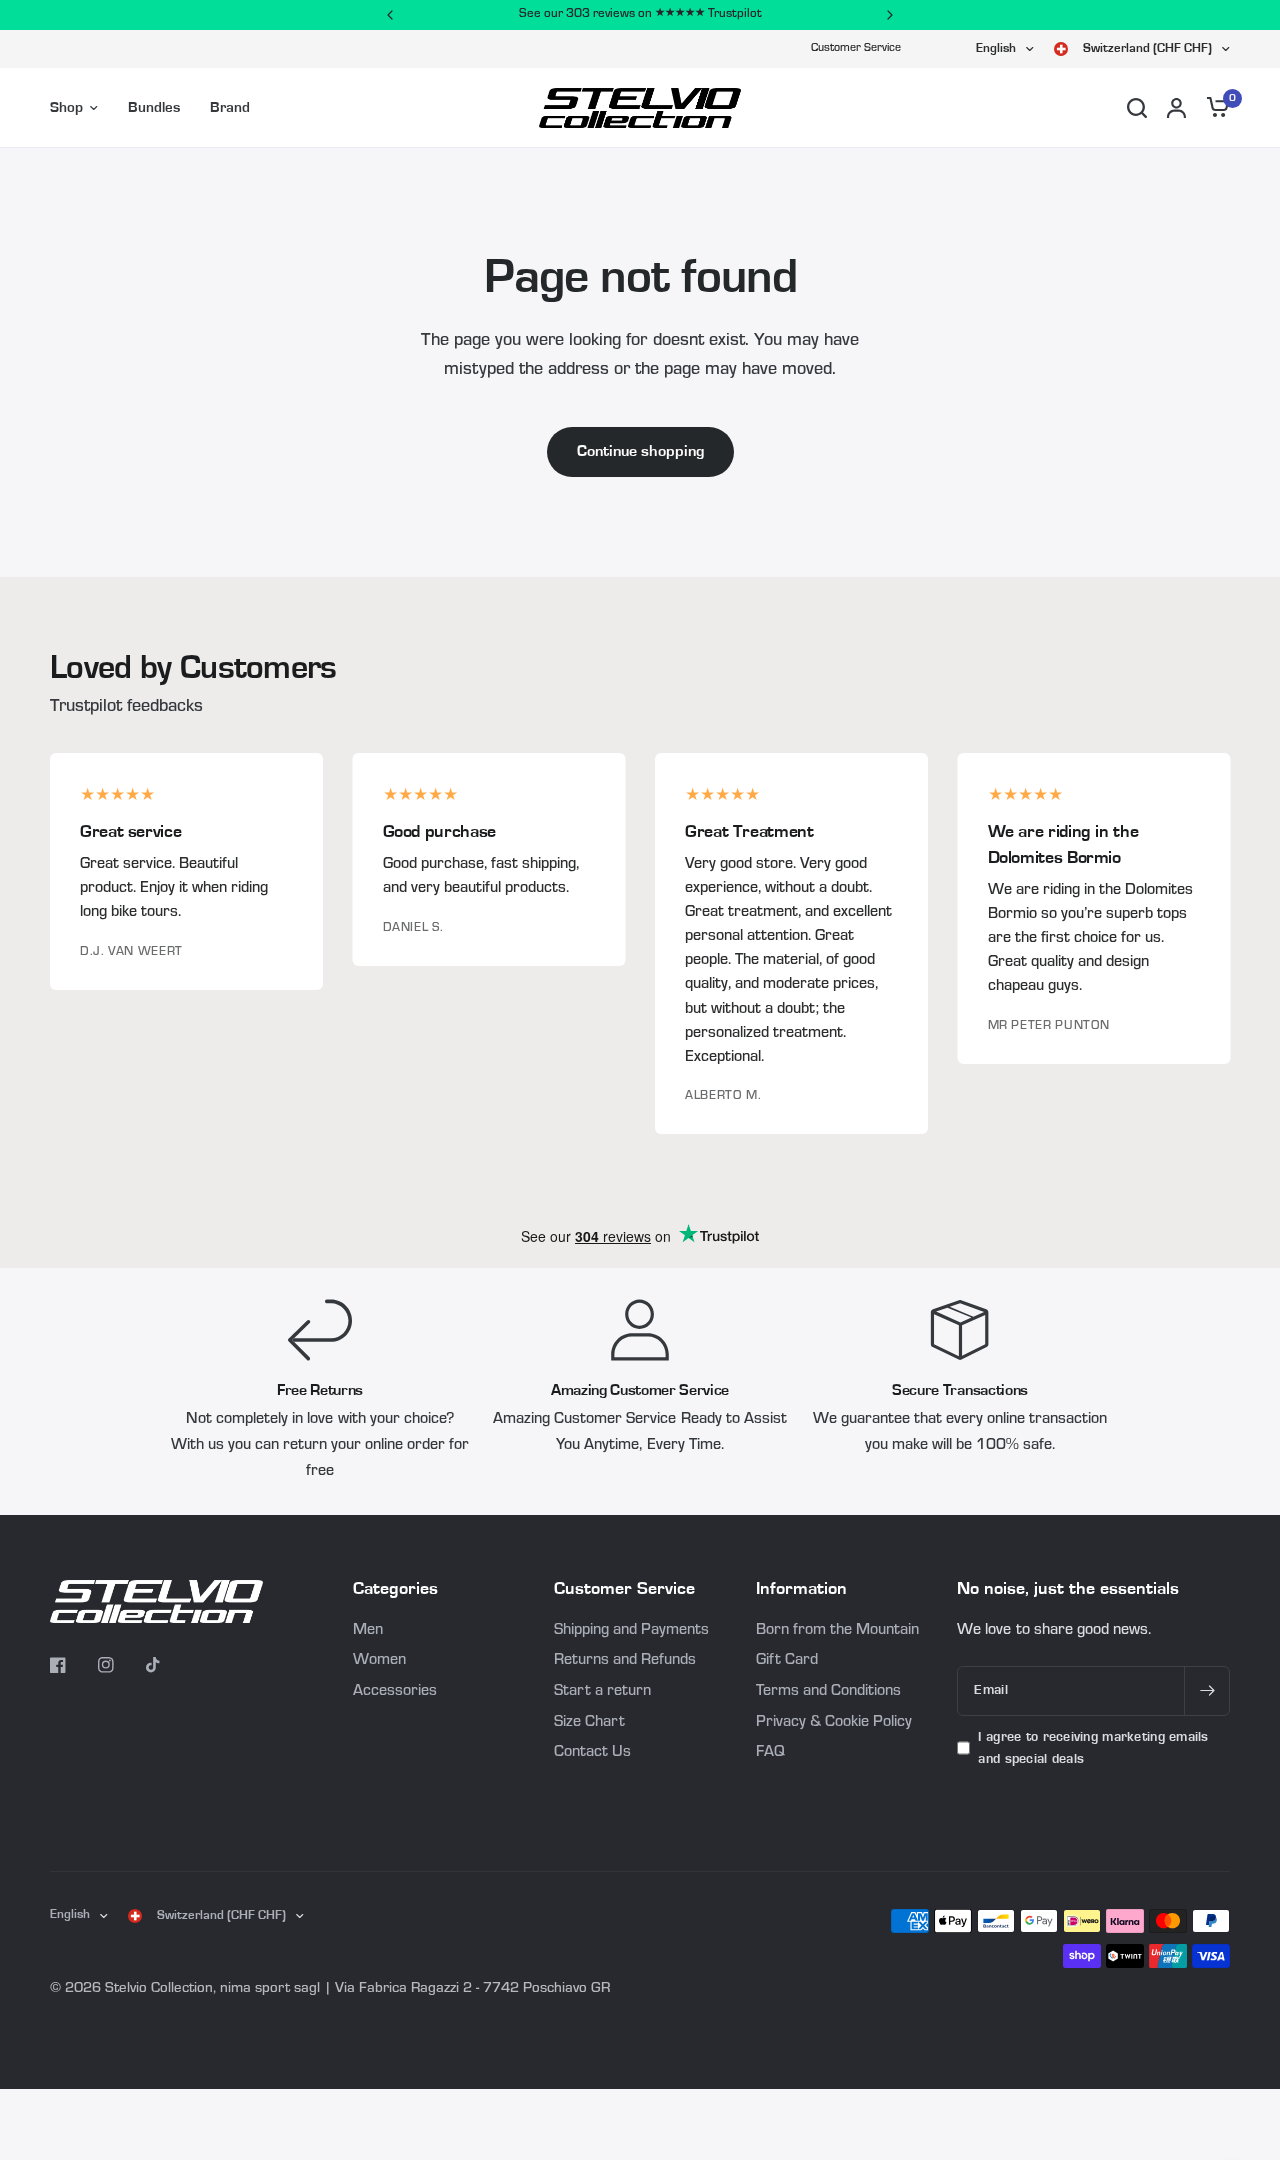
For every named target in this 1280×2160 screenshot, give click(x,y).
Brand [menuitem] (230, 107)
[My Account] (1176, 108)
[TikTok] (168, 1665)
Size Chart (589, 1723)
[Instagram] (120, 1665)
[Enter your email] (1207, 1691)
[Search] (1137, 108)
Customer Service (856, 49)
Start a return (602, 1692)
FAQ (770, 1753)
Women (379, 1661)
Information (801, 1589)
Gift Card (787, 1661)
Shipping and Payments (631, 1631)
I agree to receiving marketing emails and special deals (1093, 1748)
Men (368, 1631)
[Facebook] (72, 1665)
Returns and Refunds (625, 1661)
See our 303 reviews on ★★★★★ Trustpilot (640, 14)
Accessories (395, 1692)
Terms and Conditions (828, 1692)
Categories (395, 1589)
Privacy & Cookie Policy (834, 1723)
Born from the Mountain (837, 1631)
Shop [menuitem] (66, 107)
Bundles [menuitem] (154, 107)
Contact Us (592, 1753)
